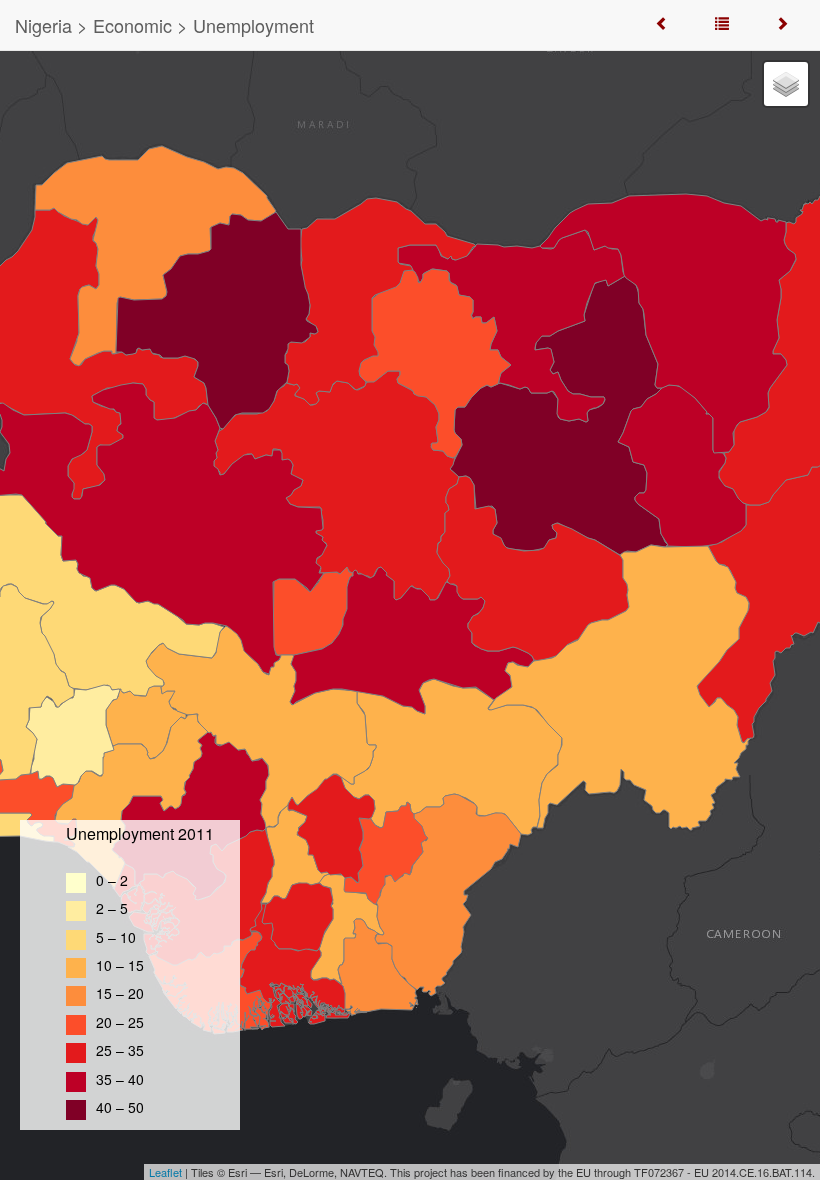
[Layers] (786, 84)
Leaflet (165, 1172)
